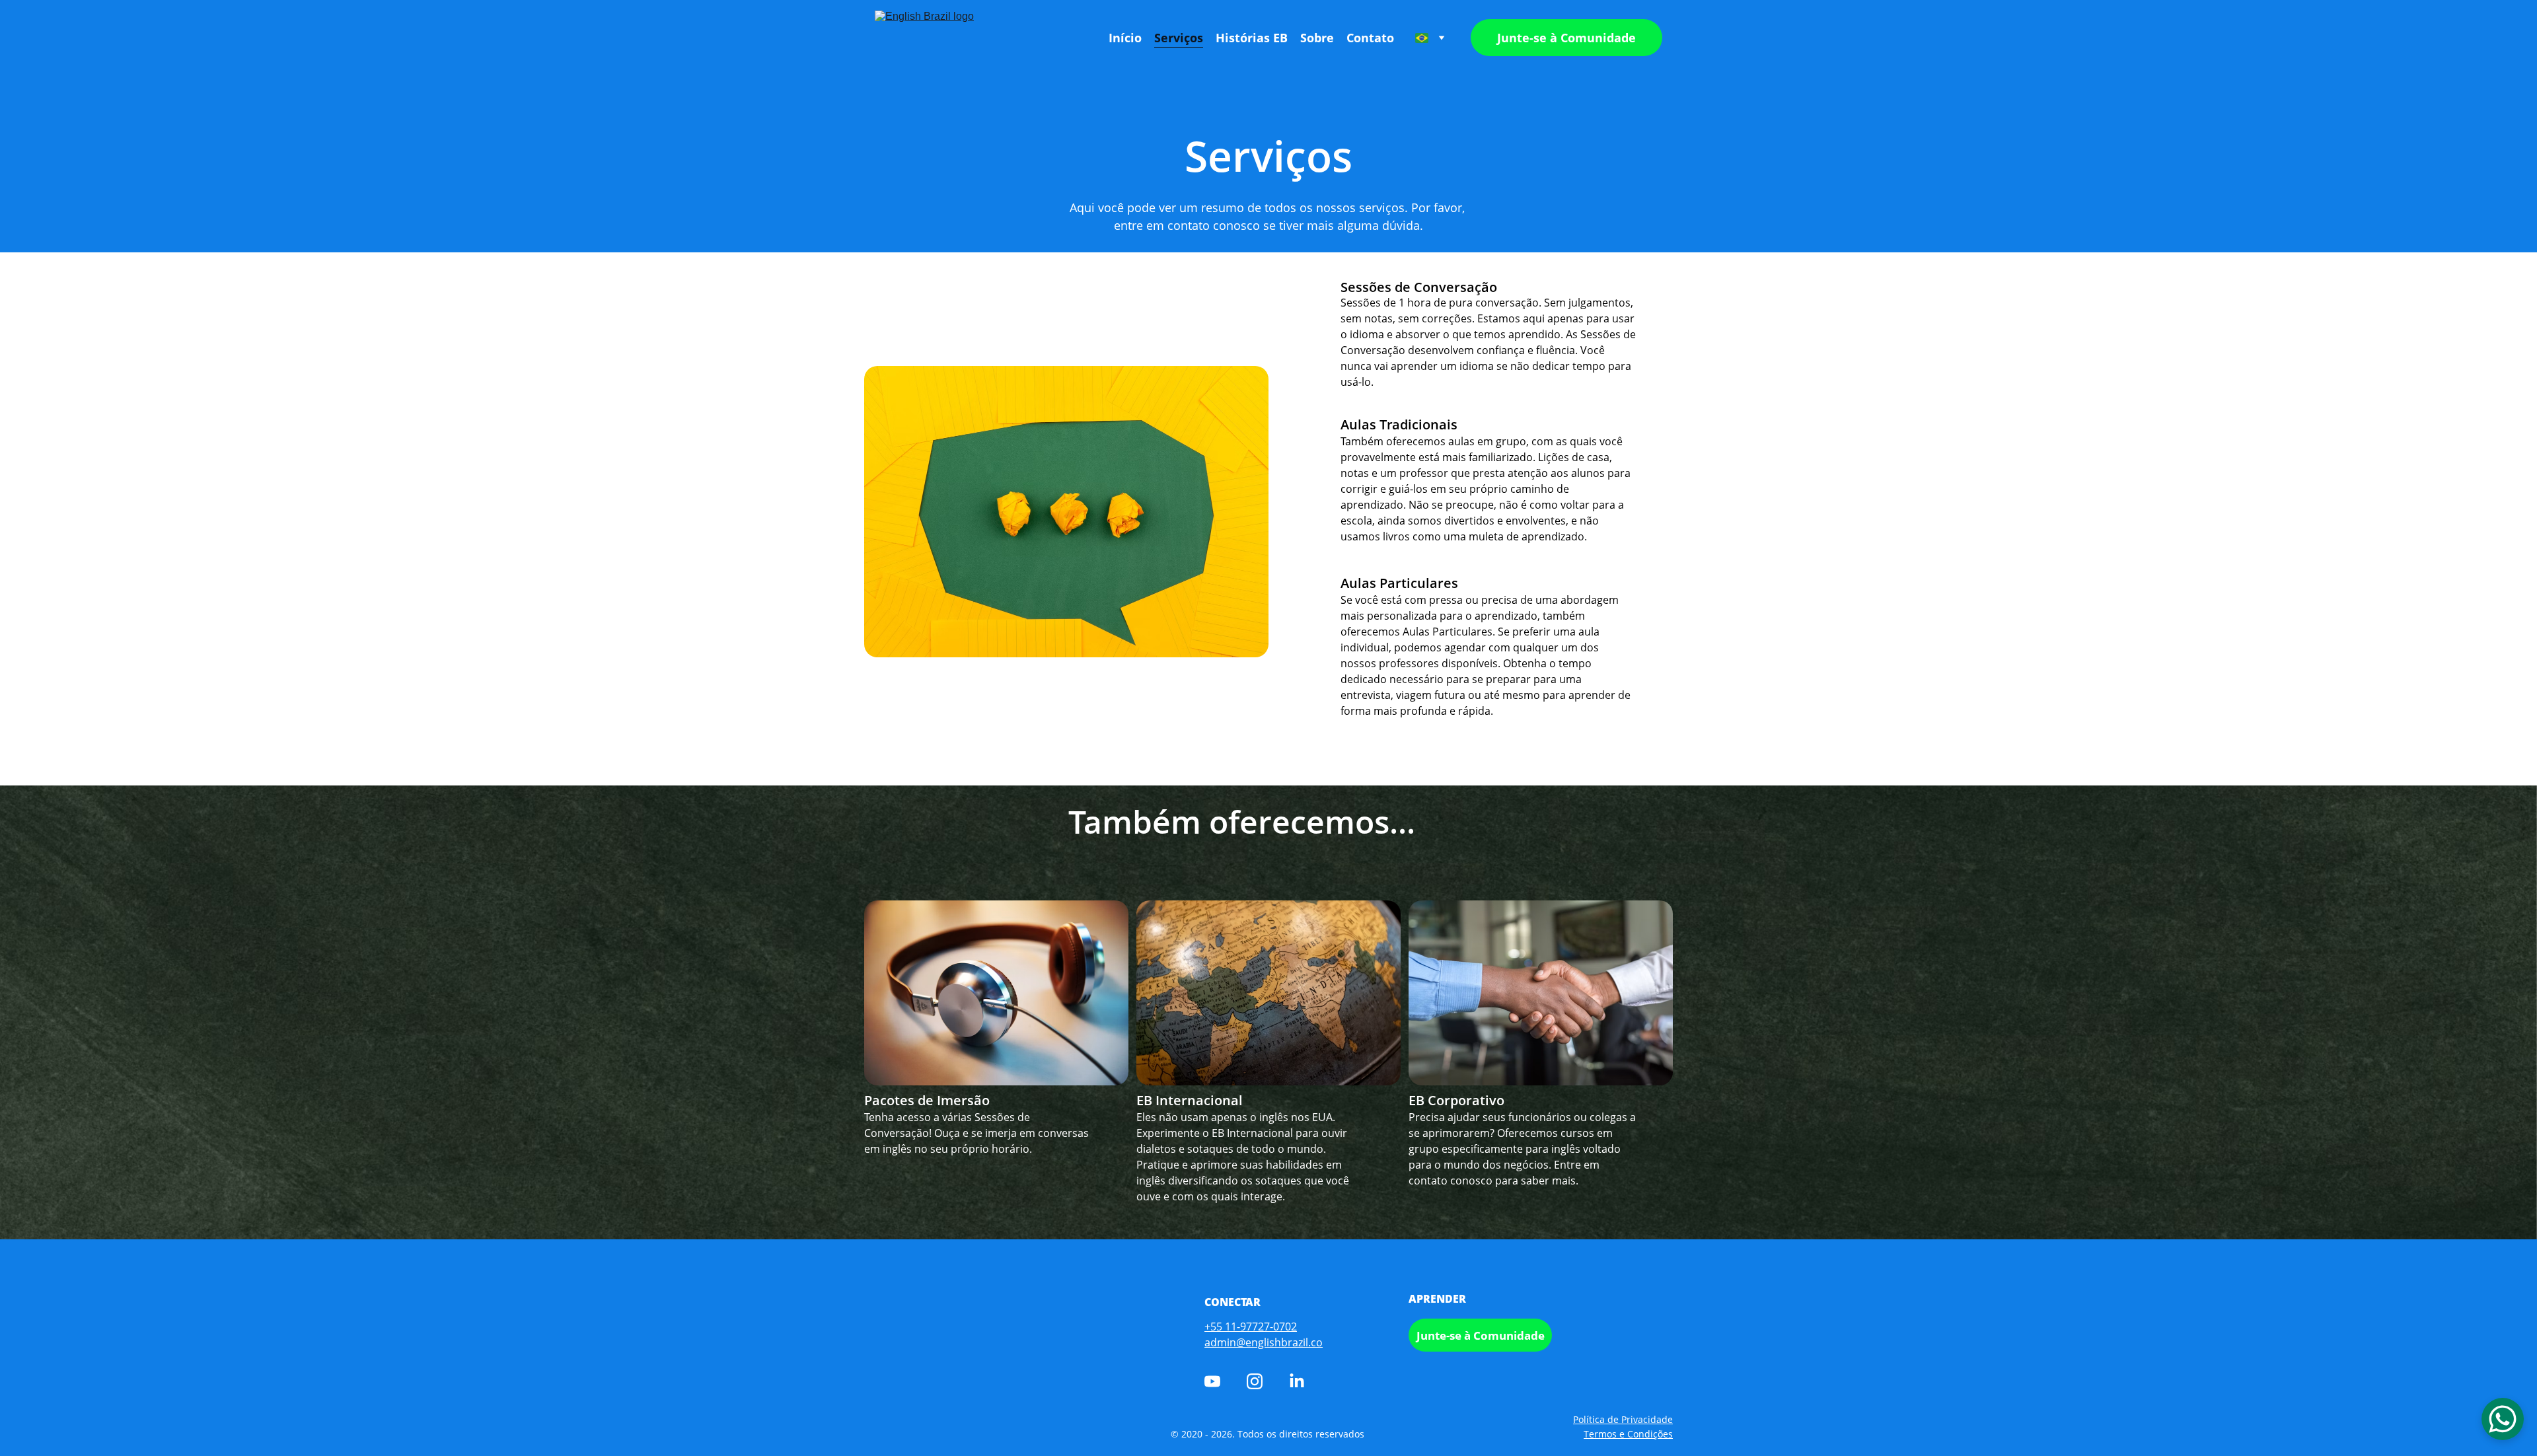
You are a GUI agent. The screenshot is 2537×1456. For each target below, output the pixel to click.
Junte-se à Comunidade (1566, 38)
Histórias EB (1252, 38)
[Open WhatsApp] (2503, 1419)
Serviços (1179, 38)
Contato (1370, 38)
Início (1125, 38)
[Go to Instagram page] (1255, 1381)
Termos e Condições (1628, 1434)
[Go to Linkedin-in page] (1297, 1381)
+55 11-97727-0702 (1251, 1327)
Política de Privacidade (1623, 1419)
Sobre (1317, 38)
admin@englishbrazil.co (1264, 1342)
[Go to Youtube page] (1212, 1381)
